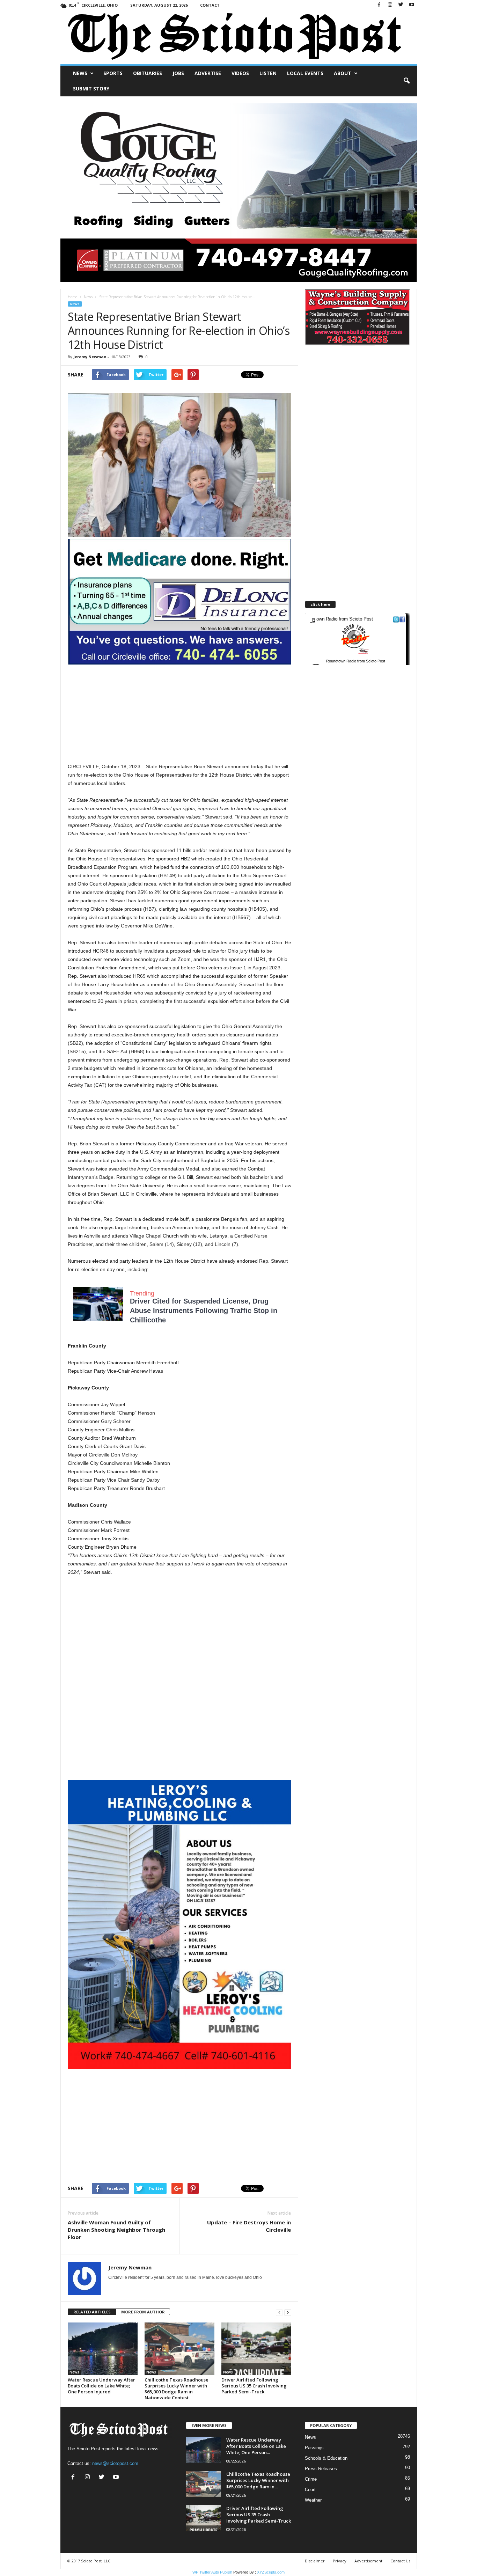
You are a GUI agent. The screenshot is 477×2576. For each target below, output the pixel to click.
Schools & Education (326, 2458)
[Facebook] (379, 5)
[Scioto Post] (239, 37)
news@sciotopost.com (115, 2463)
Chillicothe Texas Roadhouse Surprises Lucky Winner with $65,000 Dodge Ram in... (258, 2480)
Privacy (340, 2561)
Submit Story (91, 89)
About (343, 73)
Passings (314, 2448)
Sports (113, 73)
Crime (311, 2479)
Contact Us (400, 2561)
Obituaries (148, 73)
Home (72, 297)
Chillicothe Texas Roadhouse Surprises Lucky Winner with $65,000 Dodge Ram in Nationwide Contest (177, 2389)
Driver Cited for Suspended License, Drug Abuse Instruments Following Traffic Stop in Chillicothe (204, 1311)
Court (310, 2490)
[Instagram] (390, 5)
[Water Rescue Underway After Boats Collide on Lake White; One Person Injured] (103, 2349)
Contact (210, 5)
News (80, 73)
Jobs (178, 73)
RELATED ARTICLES (92, 2312)
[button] (406, 81)
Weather (313, 2500)
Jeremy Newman (90, 357)
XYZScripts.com (271, 2572)
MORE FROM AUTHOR (143, 2312)
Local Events (305, 73)
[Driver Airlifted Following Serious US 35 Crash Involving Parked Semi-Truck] (256, 2349)
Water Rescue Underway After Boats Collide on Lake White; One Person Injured (101, 2386)
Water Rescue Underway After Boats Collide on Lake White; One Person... (256, 2446)
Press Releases (321, 2469)
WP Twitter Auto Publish (212, 2572)
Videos (240, 73)
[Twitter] (401, 5)
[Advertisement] (179, 713)
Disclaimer (315, 2561)
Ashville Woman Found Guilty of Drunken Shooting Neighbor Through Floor (116, 2230)
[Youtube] (412, 5)
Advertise (208, 73)
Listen (268, 73)
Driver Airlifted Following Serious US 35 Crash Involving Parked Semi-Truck (254, 2386)
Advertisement (368, 2561)
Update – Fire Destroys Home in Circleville (249, 2226)
